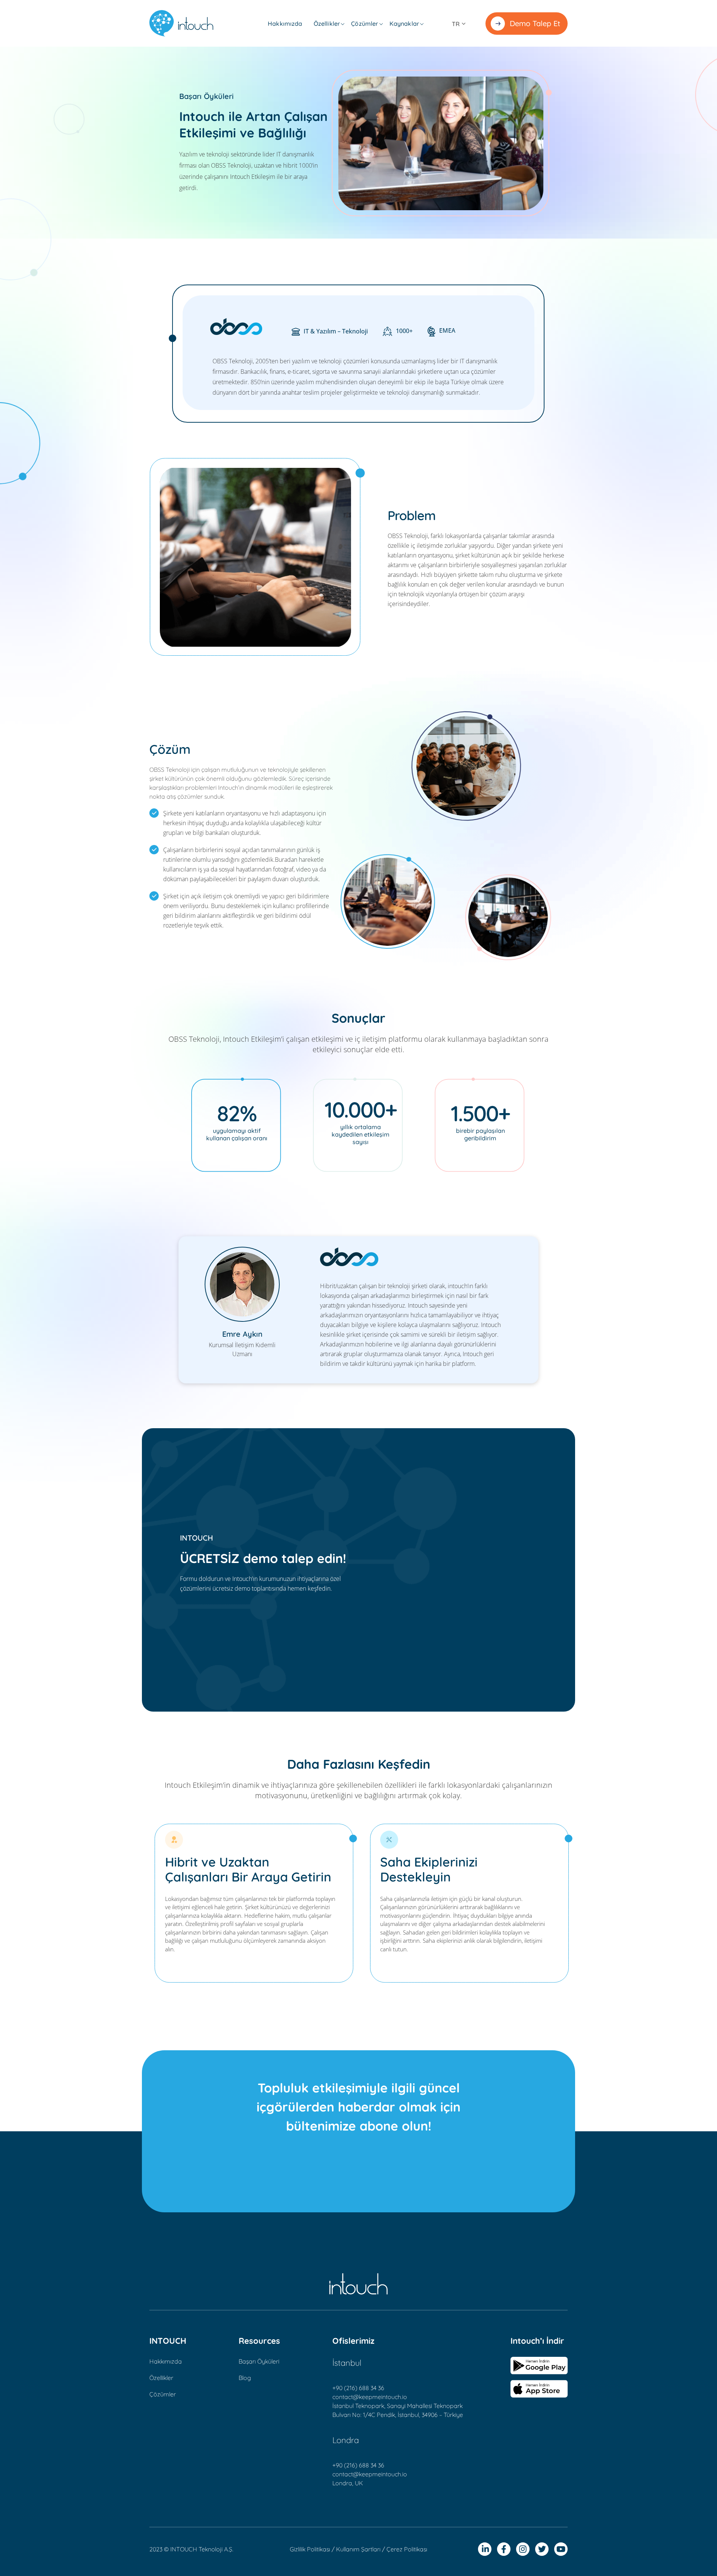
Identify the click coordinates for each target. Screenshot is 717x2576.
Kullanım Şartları (358, 2549)
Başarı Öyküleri (259, 2361)
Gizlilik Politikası (310, 2549)
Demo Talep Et (535, 23)
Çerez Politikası (407, 2549)
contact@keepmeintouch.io (370, 2397)
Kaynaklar (404, 24)
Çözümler (364, 24)
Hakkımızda (285, 24)
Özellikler (327, 24)
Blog (245, 2378)
